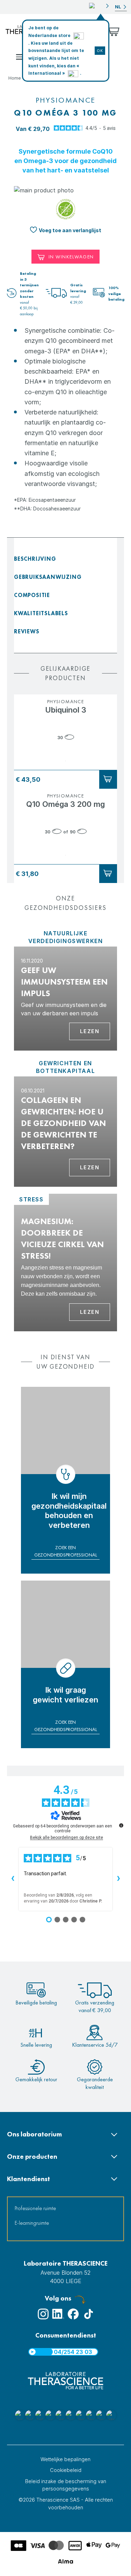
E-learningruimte (32, 2223)
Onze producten (32, 2157)
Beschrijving (35, 559)
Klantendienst (28, 2179)
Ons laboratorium (34, 2134)
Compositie (32, 595)
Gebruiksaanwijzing (48, 577)
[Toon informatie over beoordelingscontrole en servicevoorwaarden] (121, 1825)
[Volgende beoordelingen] (118, 1879)
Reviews (27, 631)
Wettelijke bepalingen (65, 2459)
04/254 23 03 (73, 2352)
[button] (99, 6)
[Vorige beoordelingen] (13, 1879)
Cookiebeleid (66, 2470)
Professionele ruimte (35, 2208)
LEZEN (90, 1312)
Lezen (90, 1031)
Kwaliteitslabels (41, 613)
